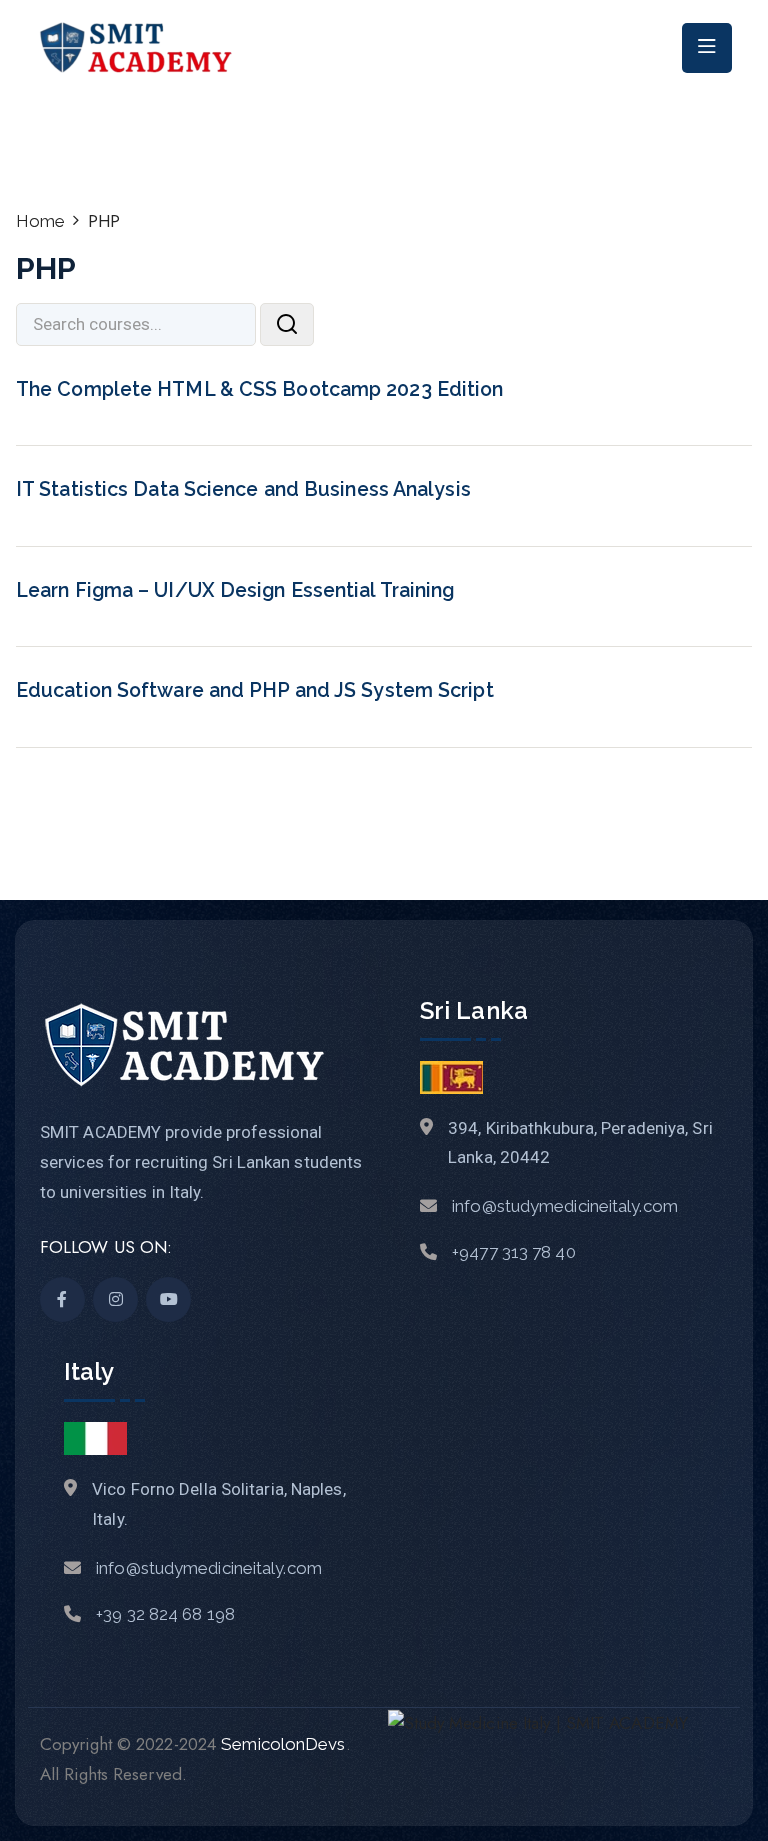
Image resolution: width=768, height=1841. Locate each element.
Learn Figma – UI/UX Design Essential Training (235, 590)
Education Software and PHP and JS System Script (255, 690)
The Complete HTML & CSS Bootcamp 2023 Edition (260, 389)
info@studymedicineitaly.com (565, 1206)
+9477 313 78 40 (514, 1252)
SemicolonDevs (283, 1744)
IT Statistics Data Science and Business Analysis (243, 489)
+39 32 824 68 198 (165, 1614)
